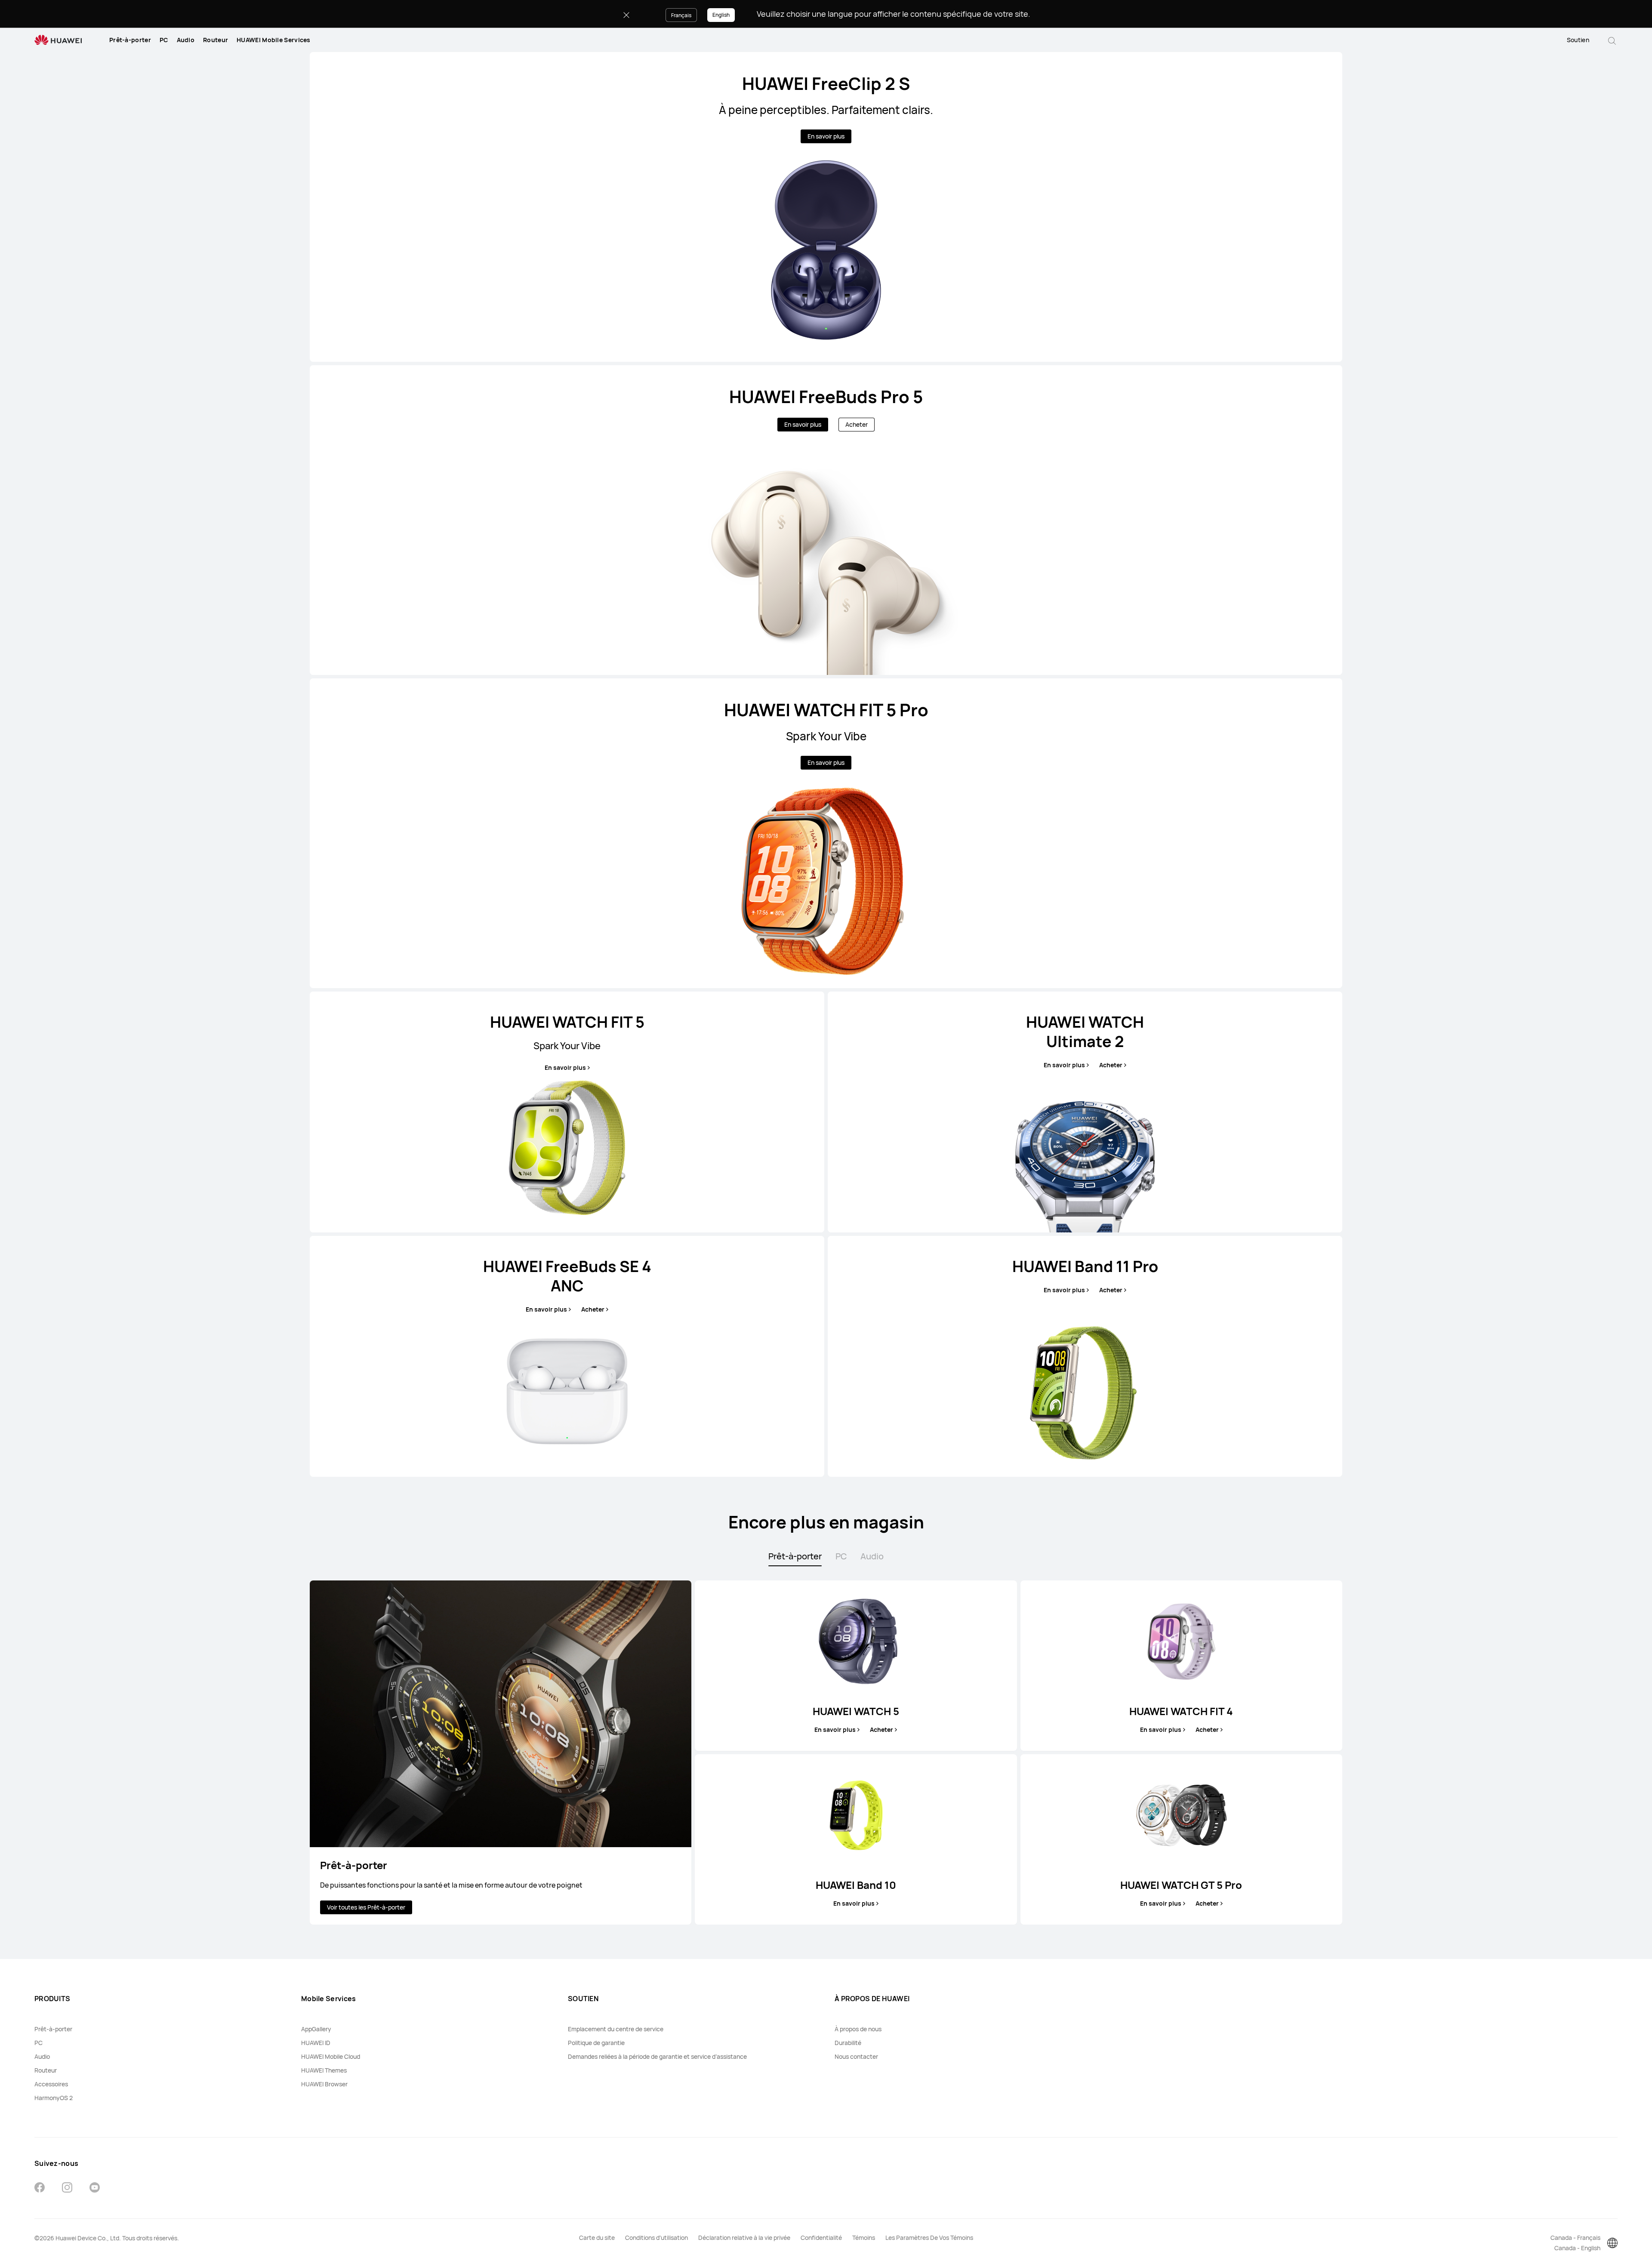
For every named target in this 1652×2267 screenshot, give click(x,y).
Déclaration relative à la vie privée (744, 2238)
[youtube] (95, 2188)
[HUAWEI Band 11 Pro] (1085, 1356)
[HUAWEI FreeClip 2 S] (826, 207)
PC (164, 40)
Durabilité (848, 2043)
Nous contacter (856, 2056)
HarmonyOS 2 (54, 2098)
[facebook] (40, 2188)
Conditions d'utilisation (656, 2238)
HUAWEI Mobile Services (274, 40)
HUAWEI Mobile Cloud (331, 2056)
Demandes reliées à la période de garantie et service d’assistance (657, 2056)
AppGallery (316, 2029)
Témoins (864, 2238)
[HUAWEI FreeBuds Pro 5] (826, 520)
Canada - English (1577, 2248)
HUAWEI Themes (324, 2070)
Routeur (216, 40)
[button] (1612, 40)
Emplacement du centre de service (616, 2029)
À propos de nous (858, 2029)
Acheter (857, 424)
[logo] (58, 40)
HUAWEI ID (316, 2043)
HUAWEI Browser (324, 2084)
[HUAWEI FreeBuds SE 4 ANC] (567, 1356)
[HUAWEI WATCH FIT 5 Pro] (826, 833)
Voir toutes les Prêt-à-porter (366, 1907)
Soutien (1578, 40)
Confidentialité (821, 2238)
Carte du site (597, 2238)
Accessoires (51, 2084)
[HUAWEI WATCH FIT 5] (567, 1112)
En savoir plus (826, 136)
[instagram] (67, 2188)
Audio (186, 40)
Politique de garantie (596, 2043)
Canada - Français (1575, 2238)
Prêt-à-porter (130, 40)
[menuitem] (130, 40)
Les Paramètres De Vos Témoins (929, 2238)
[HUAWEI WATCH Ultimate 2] (1085, 1112)
